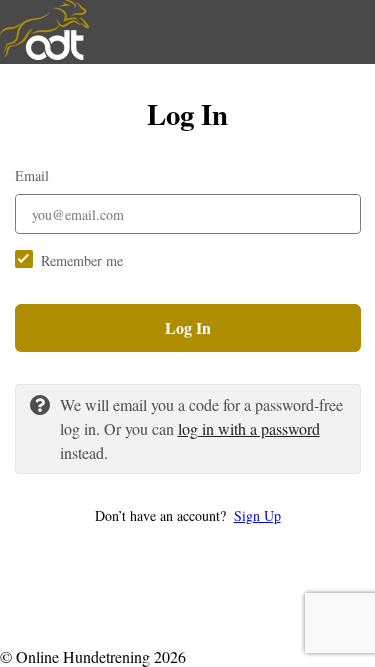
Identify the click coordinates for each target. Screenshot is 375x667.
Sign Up (257, 515)
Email (32, 175)
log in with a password (249, 428)
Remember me (82, 260)
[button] (188, 515)
